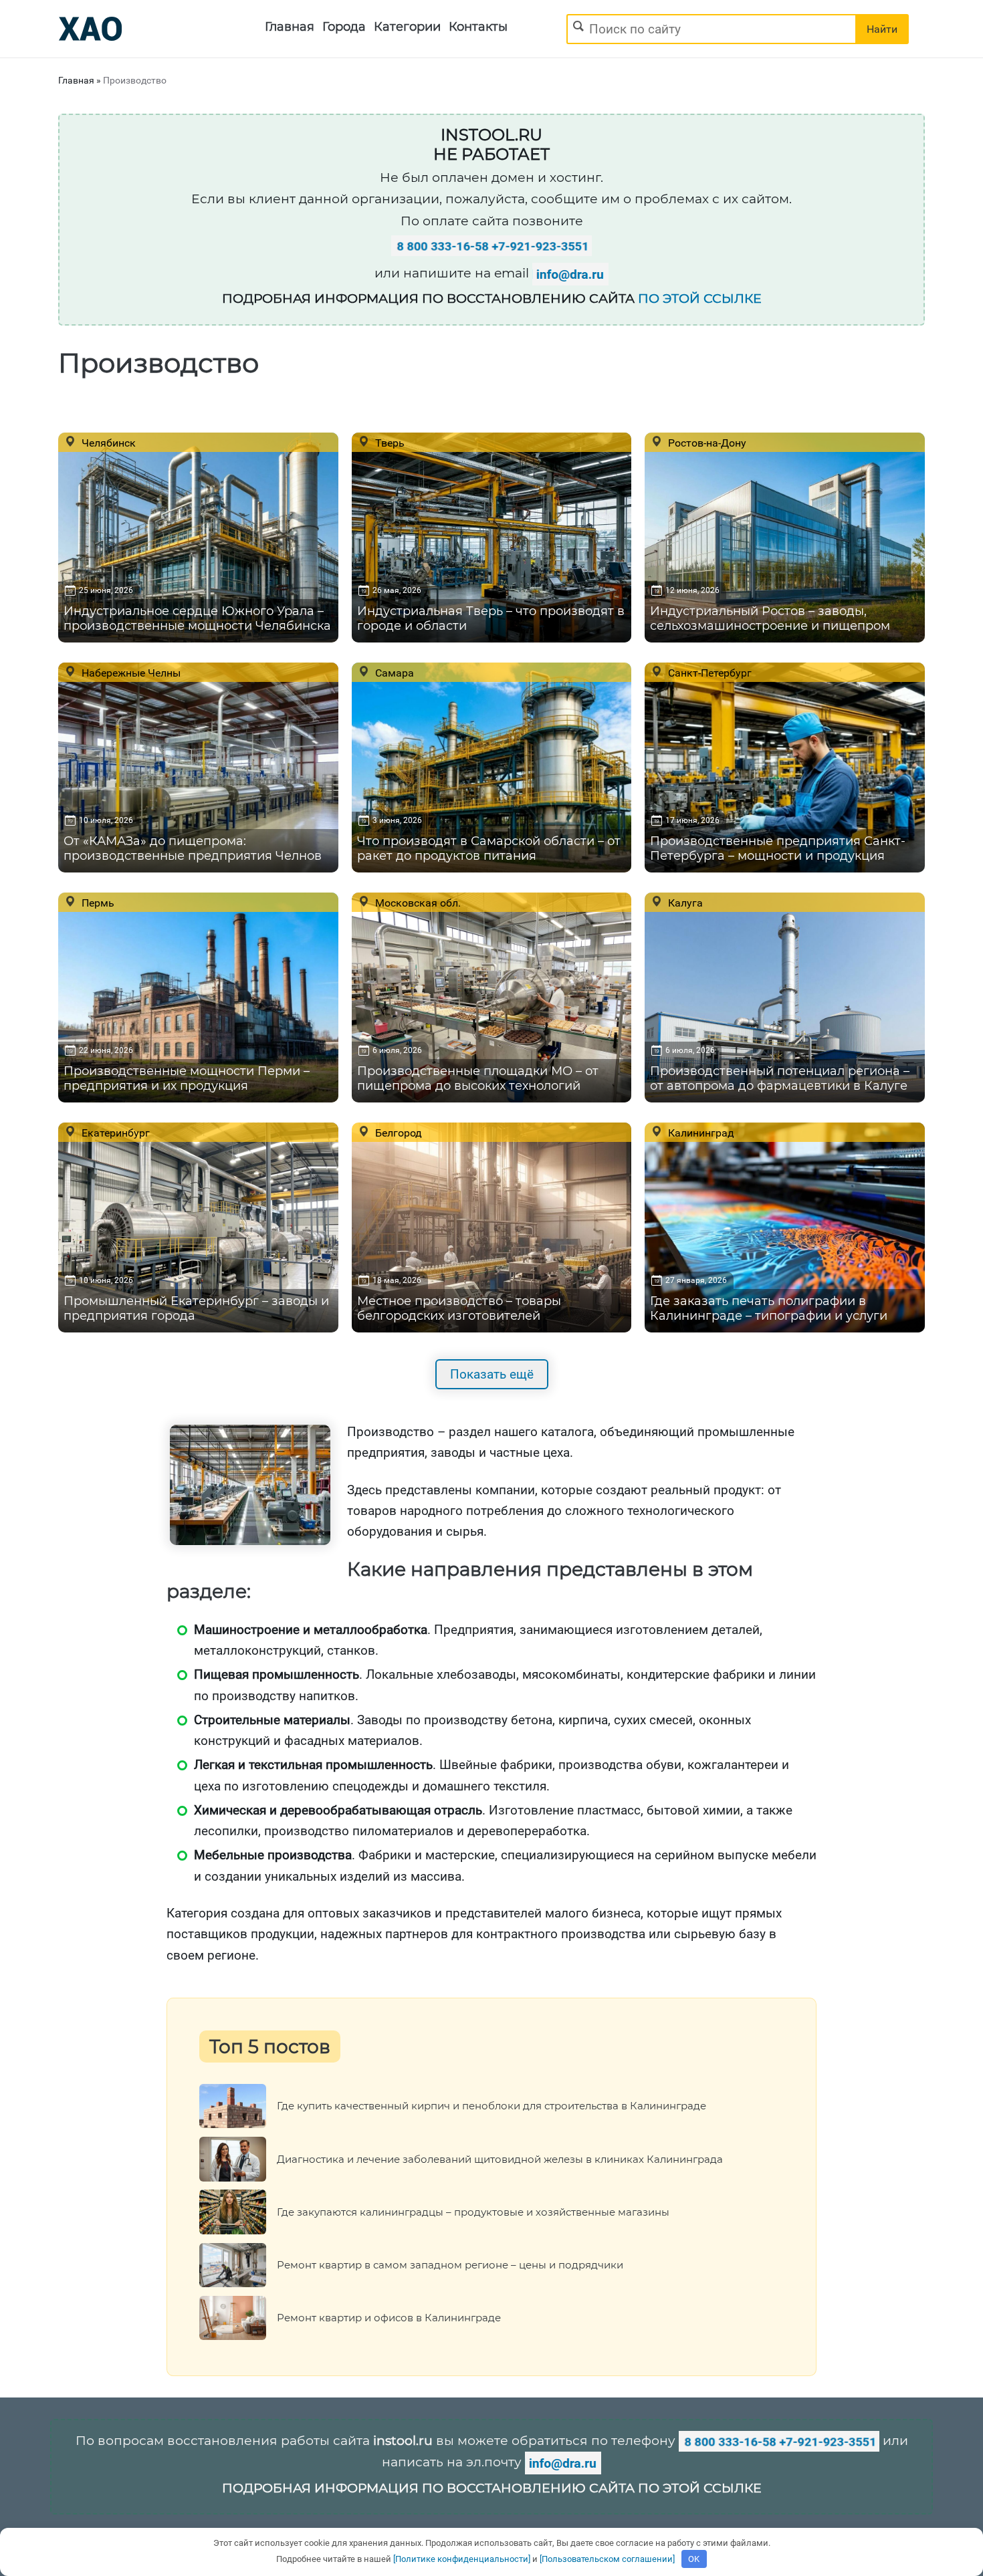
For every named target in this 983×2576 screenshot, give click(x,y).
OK (694, 2559)
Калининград (700, 1133)
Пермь (97, 903)
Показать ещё (492, 1374)
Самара (393, 673)
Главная (290, 27)
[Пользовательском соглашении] (607, 2559)
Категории (407, 27)
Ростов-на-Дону (706, 443)
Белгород (397, 1133)
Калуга (684, 903)
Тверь (389, 443)
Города (344, 27)
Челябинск (107, 443)
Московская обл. (417, 903)
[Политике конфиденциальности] (462, 2559)
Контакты (478, 27)
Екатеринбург (114, 1133)
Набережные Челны (130, 673)
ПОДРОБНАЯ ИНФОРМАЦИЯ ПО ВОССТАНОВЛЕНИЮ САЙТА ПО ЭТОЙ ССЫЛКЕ (492, 2488)
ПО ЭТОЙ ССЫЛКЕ (700, 299)
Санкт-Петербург (708, 673)
